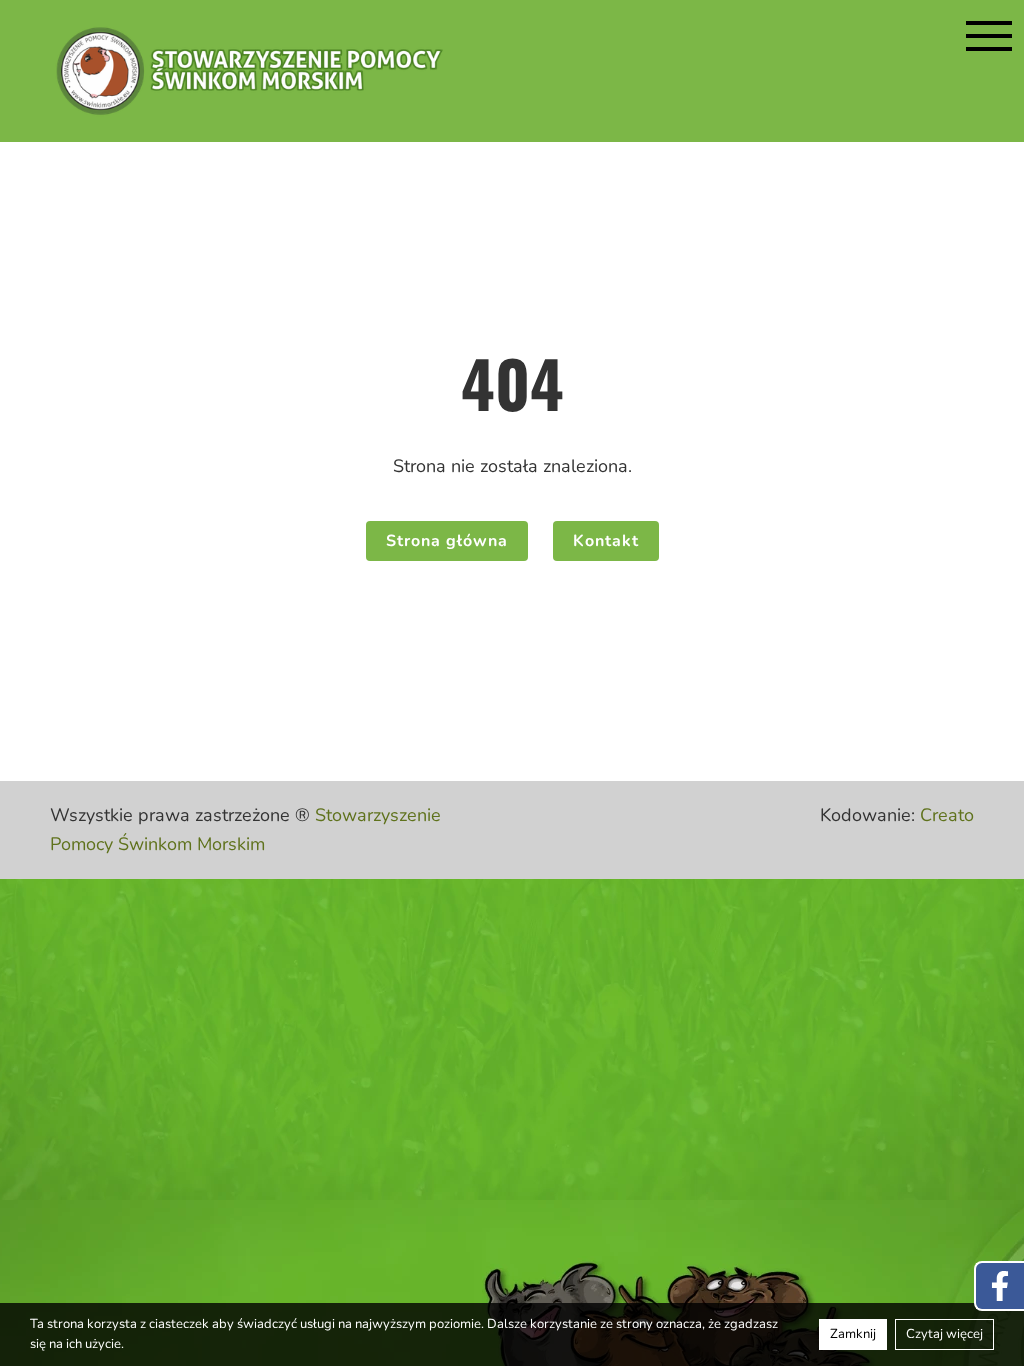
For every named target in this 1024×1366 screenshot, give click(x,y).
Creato (947, 815)
